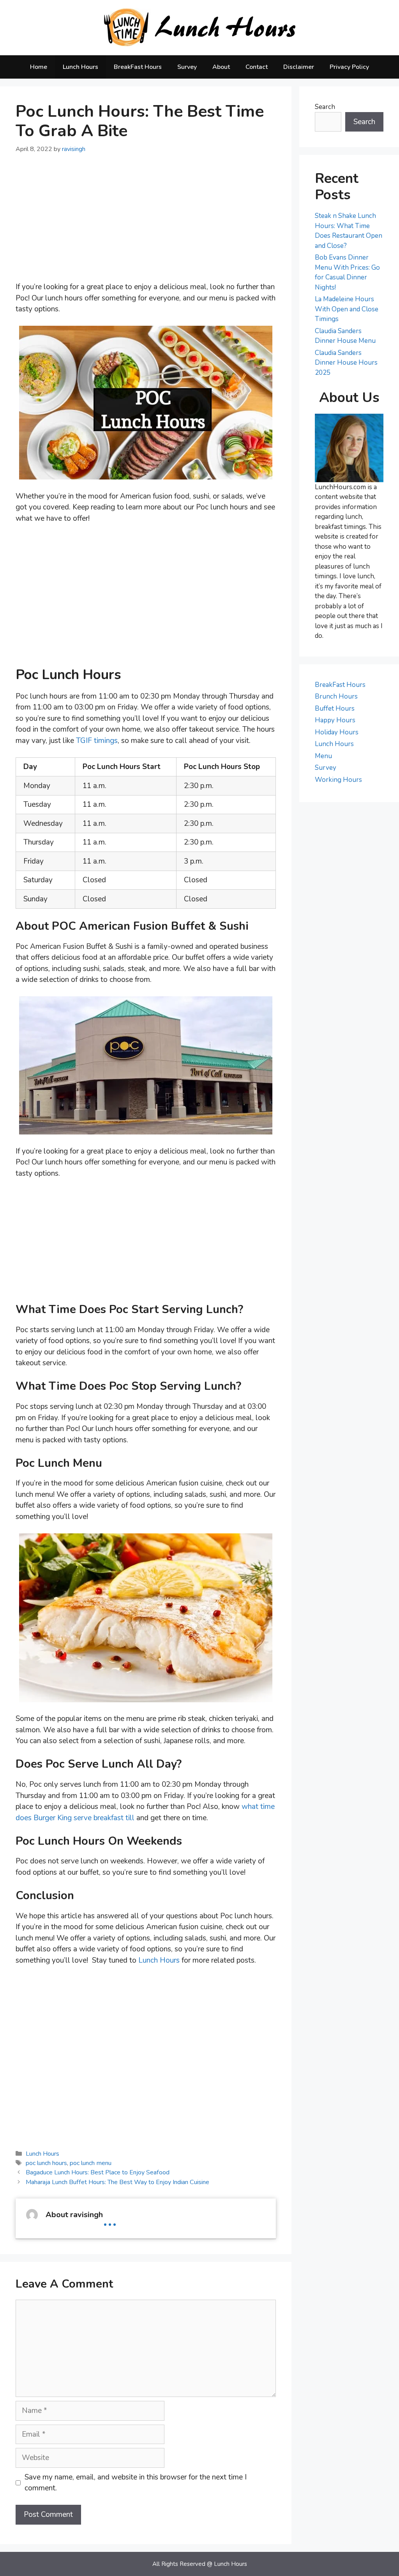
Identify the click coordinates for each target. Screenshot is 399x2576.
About (221, 67)
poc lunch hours (46, 2163)
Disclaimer (299, 67)
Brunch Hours (336, 696)
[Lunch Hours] (200, 27)
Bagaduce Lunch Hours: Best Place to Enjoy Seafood (98, 2172)
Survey (187, 67)
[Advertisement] (146, 223)
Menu (323, 756)
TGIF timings (97, 741)
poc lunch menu (91, 2163)
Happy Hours (335, 720)
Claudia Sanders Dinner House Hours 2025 (346, 363)
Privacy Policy (349, 67)
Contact (257, 67)
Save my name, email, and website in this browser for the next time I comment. (136, 2483)
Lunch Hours (80, 67)
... (110, 2219)
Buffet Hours (335, 709)
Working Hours (338, 780)
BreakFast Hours (138, 67)
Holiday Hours (337, 732)
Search (325, 107)
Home (39, 67)
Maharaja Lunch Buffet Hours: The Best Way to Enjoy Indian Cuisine (117, 2182)
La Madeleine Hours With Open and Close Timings (347, 309)
